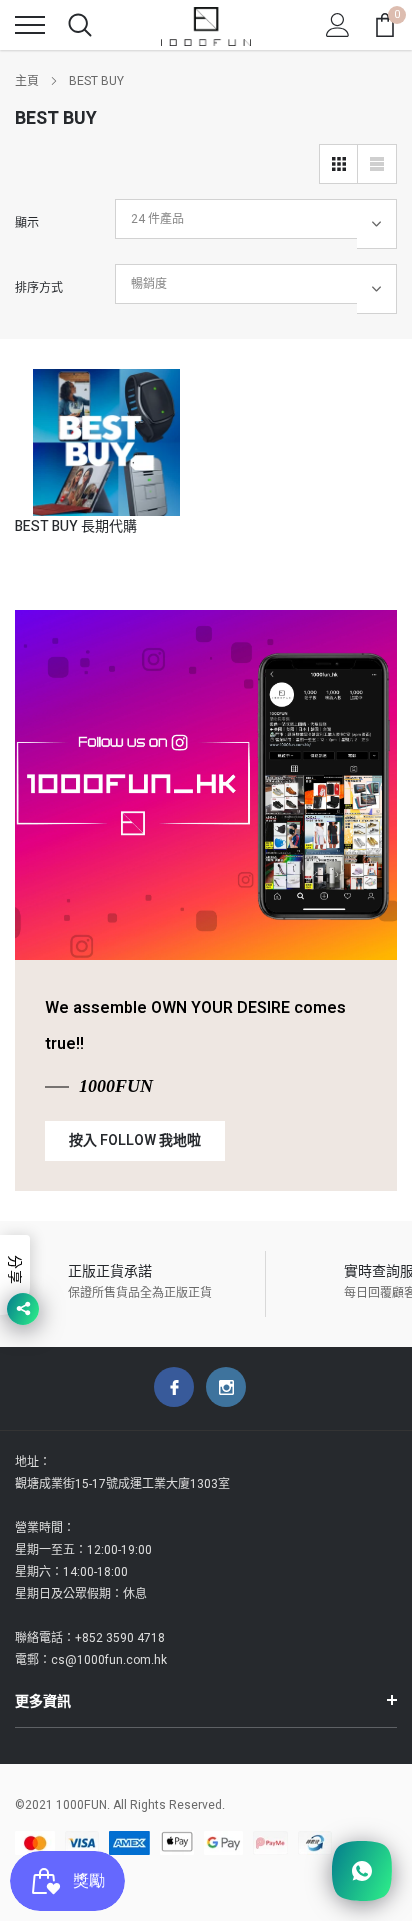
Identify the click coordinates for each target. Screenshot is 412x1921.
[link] (106, 442)
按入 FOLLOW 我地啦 (135, 1140)
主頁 (27, 81)
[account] (338, 25)
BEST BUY (96, 81)
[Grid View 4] (339, 164)
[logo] (206, 25)
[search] (80, 25)
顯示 (27, 223)
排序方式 (39, 288)
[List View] (377, 164)
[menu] (30, 25)
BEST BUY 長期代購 (76, 526)
